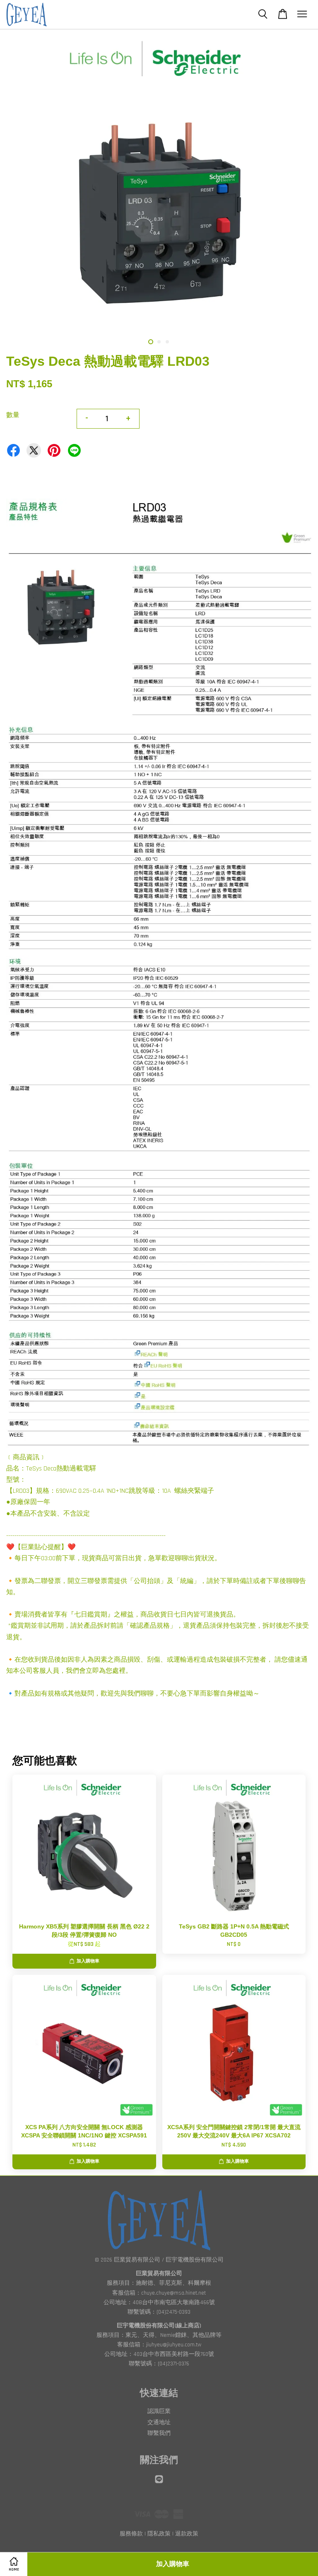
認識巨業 (159, 2411)
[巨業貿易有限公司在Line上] (159, 2483)
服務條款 (131, 2534)
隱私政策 (159, 2534)
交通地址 (159, 2422)
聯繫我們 (159, 2433)
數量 (13, 415)
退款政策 (187, 2534)
